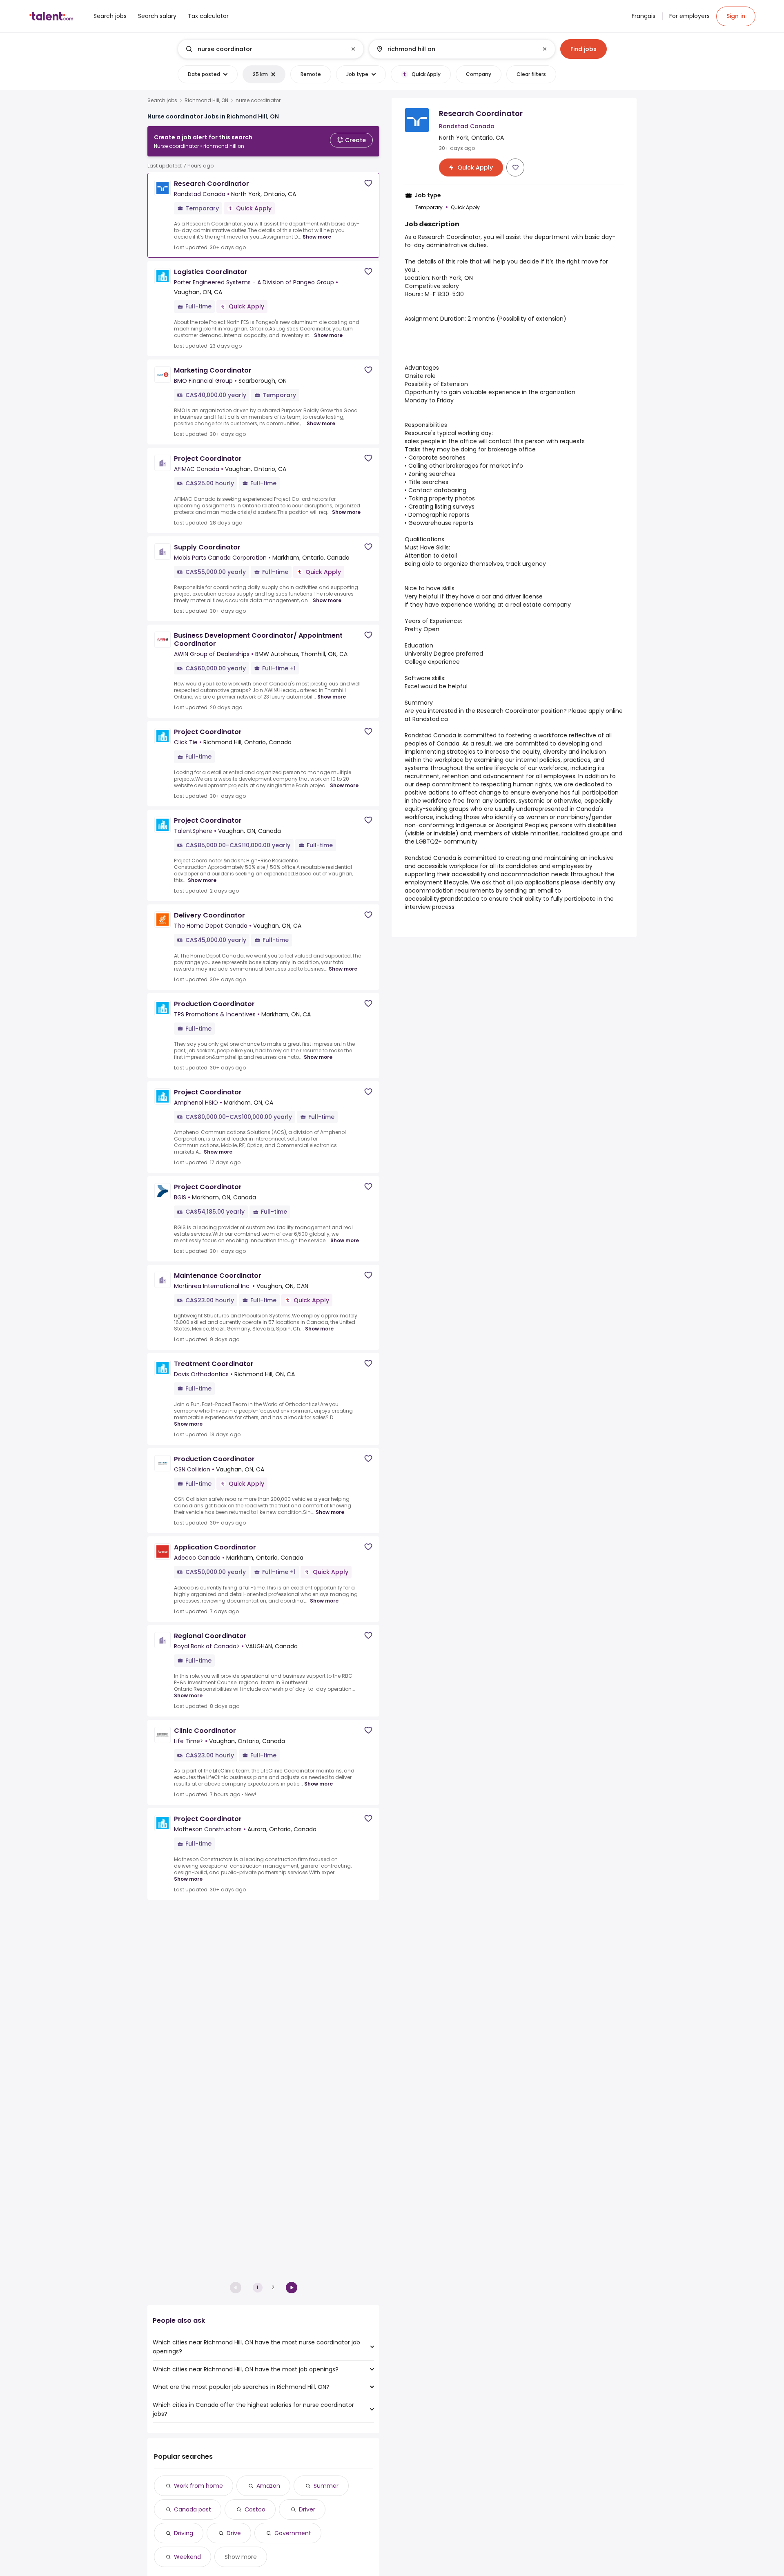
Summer (326, 2486)
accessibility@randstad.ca (442, 899)
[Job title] (264, 49)
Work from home (198, 2486)
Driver (307, 2509)
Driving (184, 2533)
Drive (234, 2533)
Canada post (193, 2509)
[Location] (455, 49)
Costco (255, 2509)
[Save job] (368, 183)
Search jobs (162, 100)
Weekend (187, 2557)
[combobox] (270, 49)
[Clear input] (353, 49)
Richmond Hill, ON (206, 100)
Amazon (268, 2486)
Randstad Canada (430, 735)
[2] (292, 2288)
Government (293, 2533)
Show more (317, 237)
